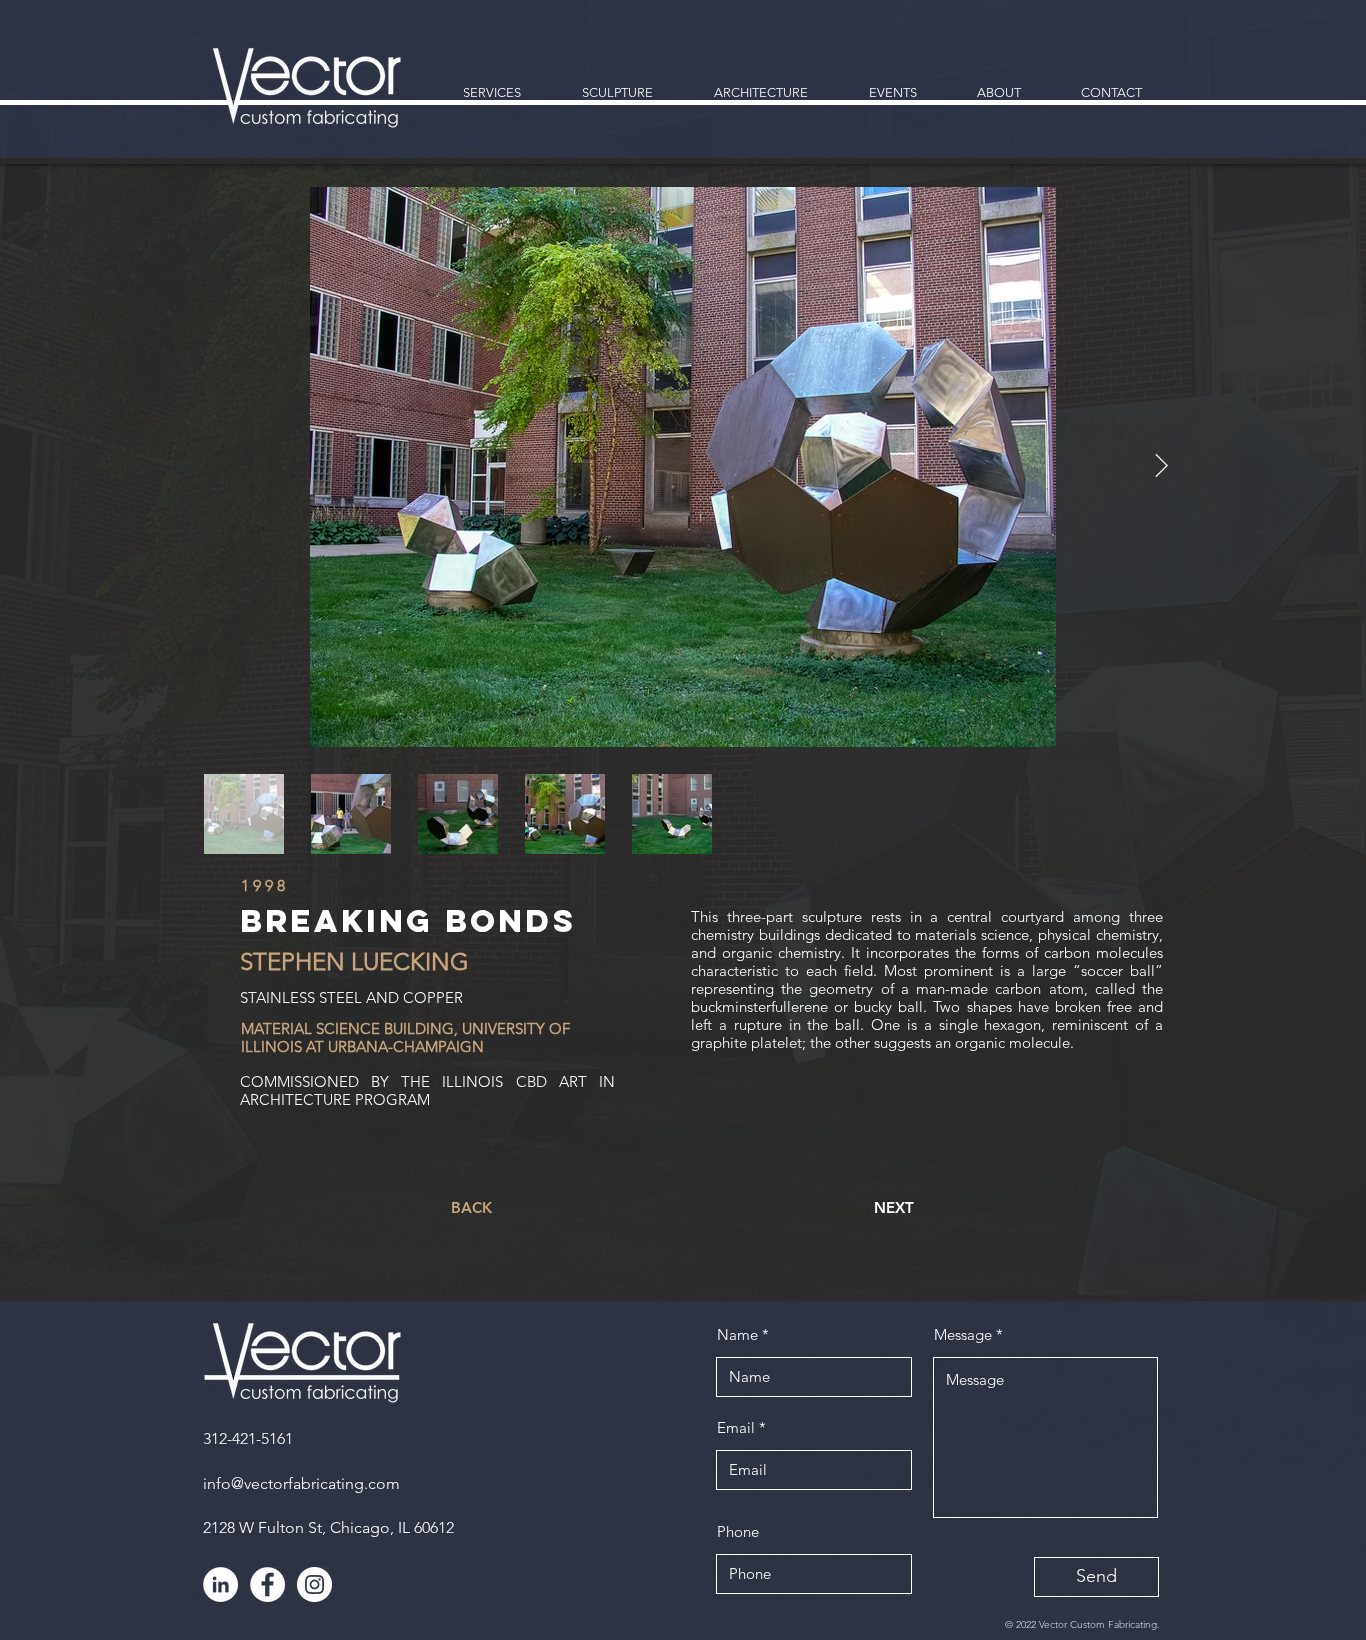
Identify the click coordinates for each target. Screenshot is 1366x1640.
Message (963, 1334)
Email (736, 1427)
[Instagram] (314, 1584)
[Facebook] (267, 1584)
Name (737, 1334)
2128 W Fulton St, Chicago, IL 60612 (328, 1527)
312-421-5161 (248, 1438)
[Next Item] (1161, 466)
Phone (738, 1531)
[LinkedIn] (220, 1584)
